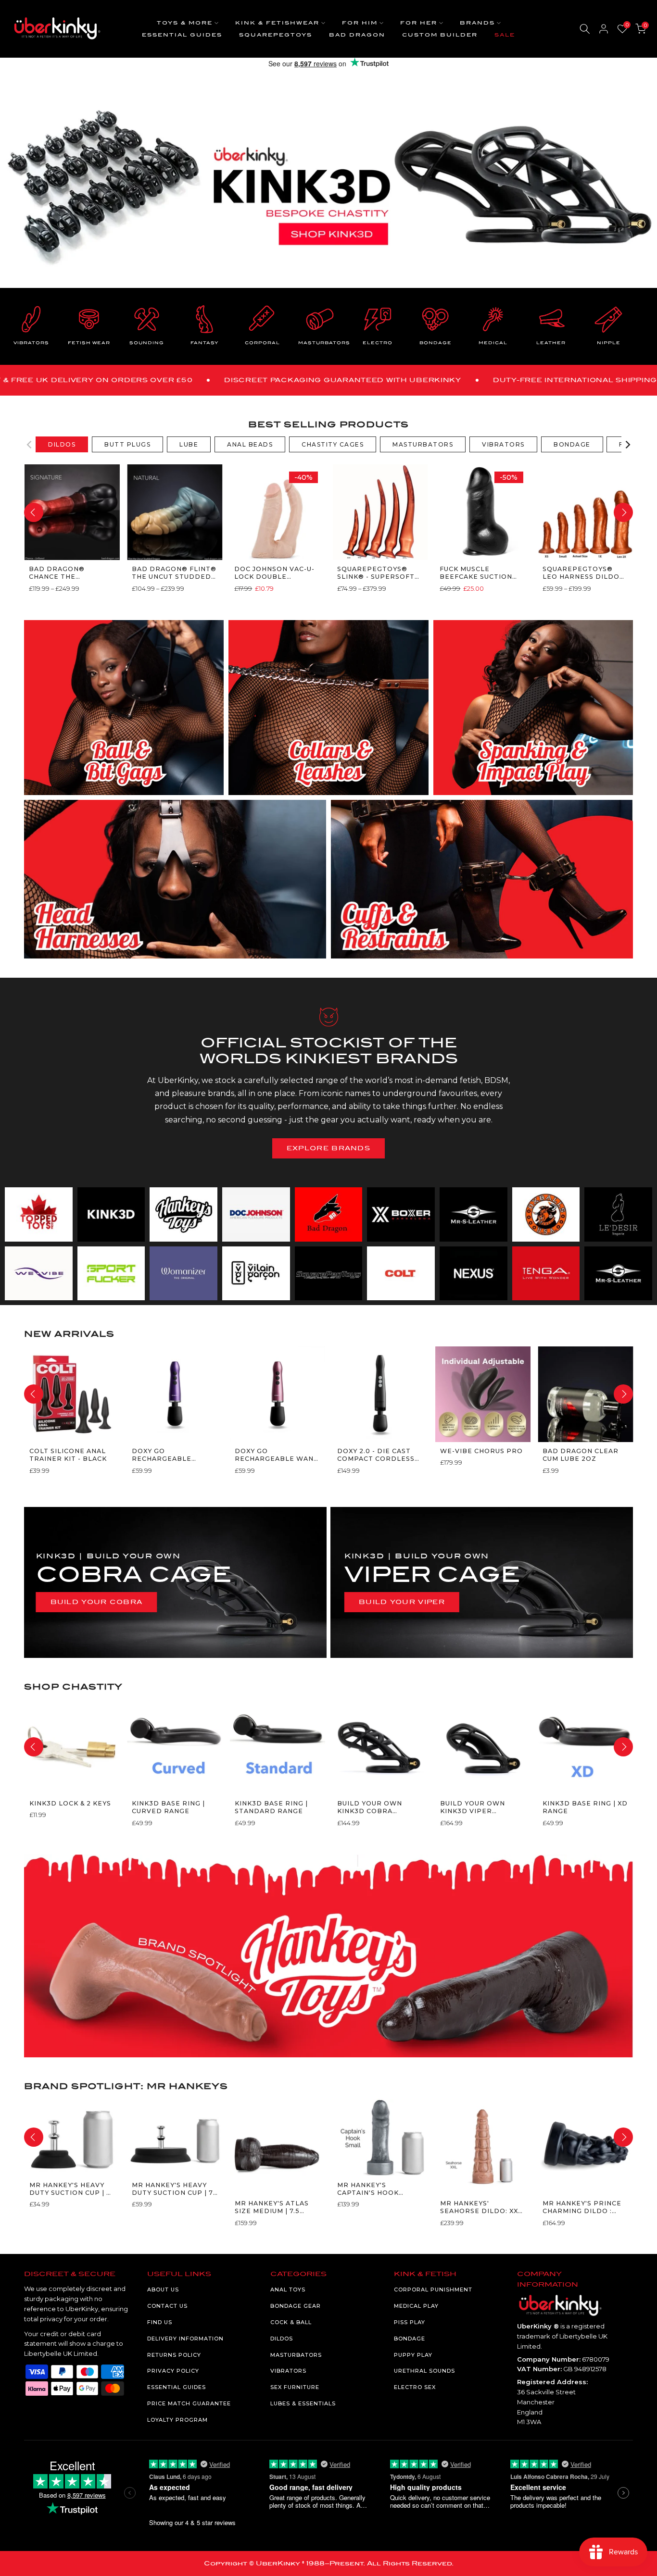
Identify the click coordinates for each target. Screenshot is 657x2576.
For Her (419, 23)
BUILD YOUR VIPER (402, 1602)
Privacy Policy (173, 2371)
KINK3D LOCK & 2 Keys (70, 1803)
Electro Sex (415, 2387)
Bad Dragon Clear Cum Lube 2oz (581, 1455)
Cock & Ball (291, 2322)
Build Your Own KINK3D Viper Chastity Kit (472, 1808)
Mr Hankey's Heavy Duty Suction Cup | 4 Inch (70, 2189)
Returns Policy (174, 2355)
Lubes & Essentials (303, 2403)
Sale (505, 35)
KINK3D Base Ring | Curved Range (168, 1807)
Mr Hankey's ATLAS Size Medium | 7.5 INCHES (271, 2208)
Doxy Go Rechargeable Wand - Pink (277, 1455)
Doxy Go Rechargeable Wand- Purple (162, 1455)
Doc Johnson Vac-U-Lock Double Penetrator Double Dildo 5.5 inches (276, 573)
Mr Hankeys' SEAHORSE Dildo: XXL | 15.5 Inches (481, 2208)
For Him (360, 23)
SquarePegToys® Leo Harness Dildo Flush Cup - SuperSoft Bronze (581, 573)
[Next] (627, 445)
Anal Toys (288, 2290)
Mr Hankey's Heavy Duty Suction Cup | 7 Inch (172, 2189)
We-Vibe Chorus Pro (481, 1451)
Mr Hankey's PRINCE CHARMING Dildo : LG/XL (582, 2208)
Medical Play (416, 2306)
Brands (477, 23)
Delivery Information (185, 2339)
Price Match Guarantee (189, 2403)
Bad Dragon (357, 35)
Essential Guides (182, 35)
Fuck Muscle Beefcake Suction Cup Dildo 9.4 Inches (481, 573)
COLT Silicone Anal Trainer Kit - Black (68, 1455)
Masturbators (296, 2355)
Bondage (410, 2339)
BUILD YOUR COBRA (97, 1602)
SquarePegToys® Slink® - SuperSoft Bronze (375, 573)
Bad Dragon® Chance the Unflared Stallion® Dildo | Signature (70, 573)
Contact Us (167, 2306)
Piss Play (410, 2322)
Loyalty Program (177, 2420)
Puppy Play (413, 2355)
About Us (163, 2290)
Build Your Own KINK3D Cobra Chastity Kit (370, 1808)
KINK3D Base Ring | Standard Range (271, 1807)
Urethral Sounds (424, 2371)
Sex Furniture (295, 2387)
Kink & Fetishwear (277, 23)
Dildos (282, 2339)
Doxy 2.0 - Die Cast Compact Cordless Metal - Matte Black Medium (379, 1455)
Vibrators (288, 2371)
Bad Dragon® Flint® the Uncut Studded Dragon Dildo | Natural (174, 573)
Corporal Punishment (433, 2290)
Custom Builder (440, 35)
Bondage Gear (296, 2306)
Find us (160, 2322)
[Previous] (30, 445)
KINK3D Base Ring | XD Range (585, 1807)
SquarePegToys (276, 35)
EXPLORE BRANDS (328, 1148)
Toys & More (185, 23)
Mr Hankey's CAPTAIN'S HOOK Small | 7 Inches (369, 2189)
